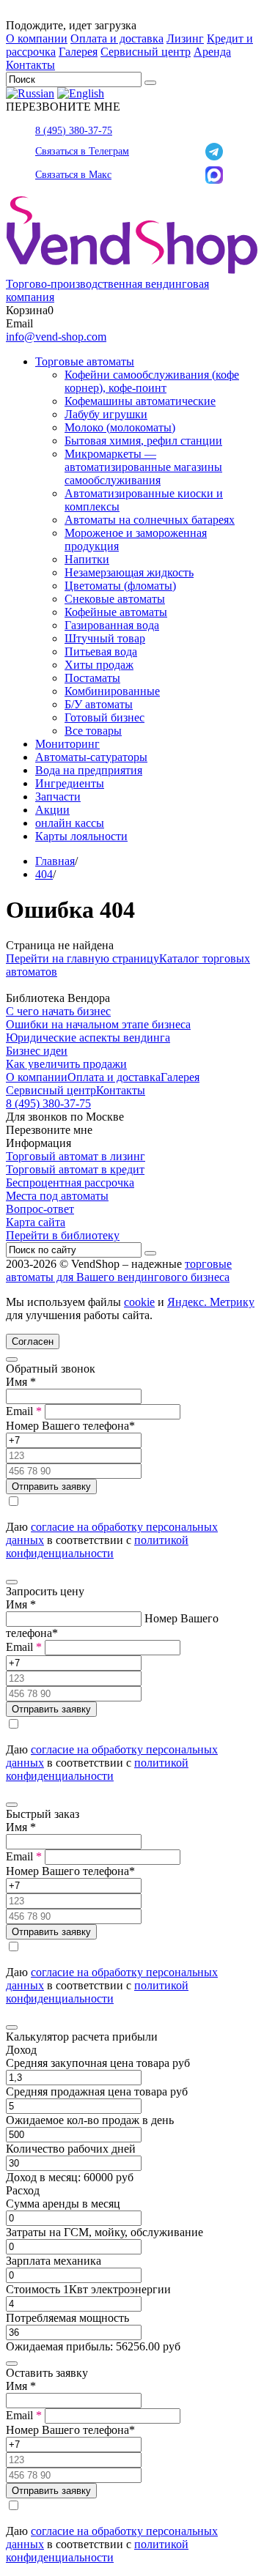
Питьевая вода (101, 652)
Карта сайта (36, 1222)
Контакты (30, 65)
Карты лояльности (81, 836)
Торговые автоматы (85, 361)
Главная (55, 861)
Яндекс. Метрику (211, 1302)
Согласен (33, 1341)
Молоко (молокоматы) (120, 427)
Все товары (93, 731)
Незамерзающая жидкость (129, 572)
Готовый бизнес (104, 717)
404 (44, 874)
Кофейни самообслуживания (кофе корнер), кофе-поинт (152, 381)
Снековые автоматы (115, 599)
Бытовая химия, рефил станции (143, 441)
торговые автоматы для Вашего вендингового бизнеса (119, 1270)
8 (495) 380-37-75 (74, 131)
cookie (139, 1302)
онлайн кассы (70, 823)
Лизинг (185, 38)
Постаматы (92, 678)
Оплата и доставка (117, 38)
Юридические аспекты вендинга (88, 1038)
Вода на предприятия (89, 770)
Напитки (87, 559)
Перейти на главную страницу (82, 958)
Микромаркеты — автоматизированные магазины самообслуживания (143, 467)
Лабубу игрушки (106, 414)
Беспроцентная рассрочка (70, 1183)
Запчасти (58, 797)
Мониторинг (67, 744)
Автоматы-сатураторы (91, 757)
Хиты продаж (99, 665)
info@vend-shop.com (56, 337)
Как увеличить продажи (66, 1064)
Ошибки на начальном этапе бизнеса (98, 1024)
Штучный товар (105, 638)
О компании (37, 38)
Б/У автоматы (99, 704)
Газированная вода (112, 625)
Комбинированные (112, 691)
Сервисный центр (146, 52)
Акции (52, 810)
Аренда (212, 52)
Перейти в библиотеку (63, 1235)
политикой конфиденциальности (97, 1547)
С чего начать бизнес (58, 1011)
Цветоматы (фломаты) (120, 586)
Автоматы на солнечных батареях (150, 520)
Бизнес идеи (37, 1051)
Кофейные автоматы (116, 612)
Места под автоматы (57, 1196)
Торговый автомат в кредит (75, 1169)
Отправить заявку (51, 1486)
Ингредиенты (70, 783)
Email (24, 1411)
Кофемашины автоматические (140, 401)
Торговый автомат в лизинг (76, 1156)
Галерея (78, 52)
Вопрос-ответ (40, 1209)
